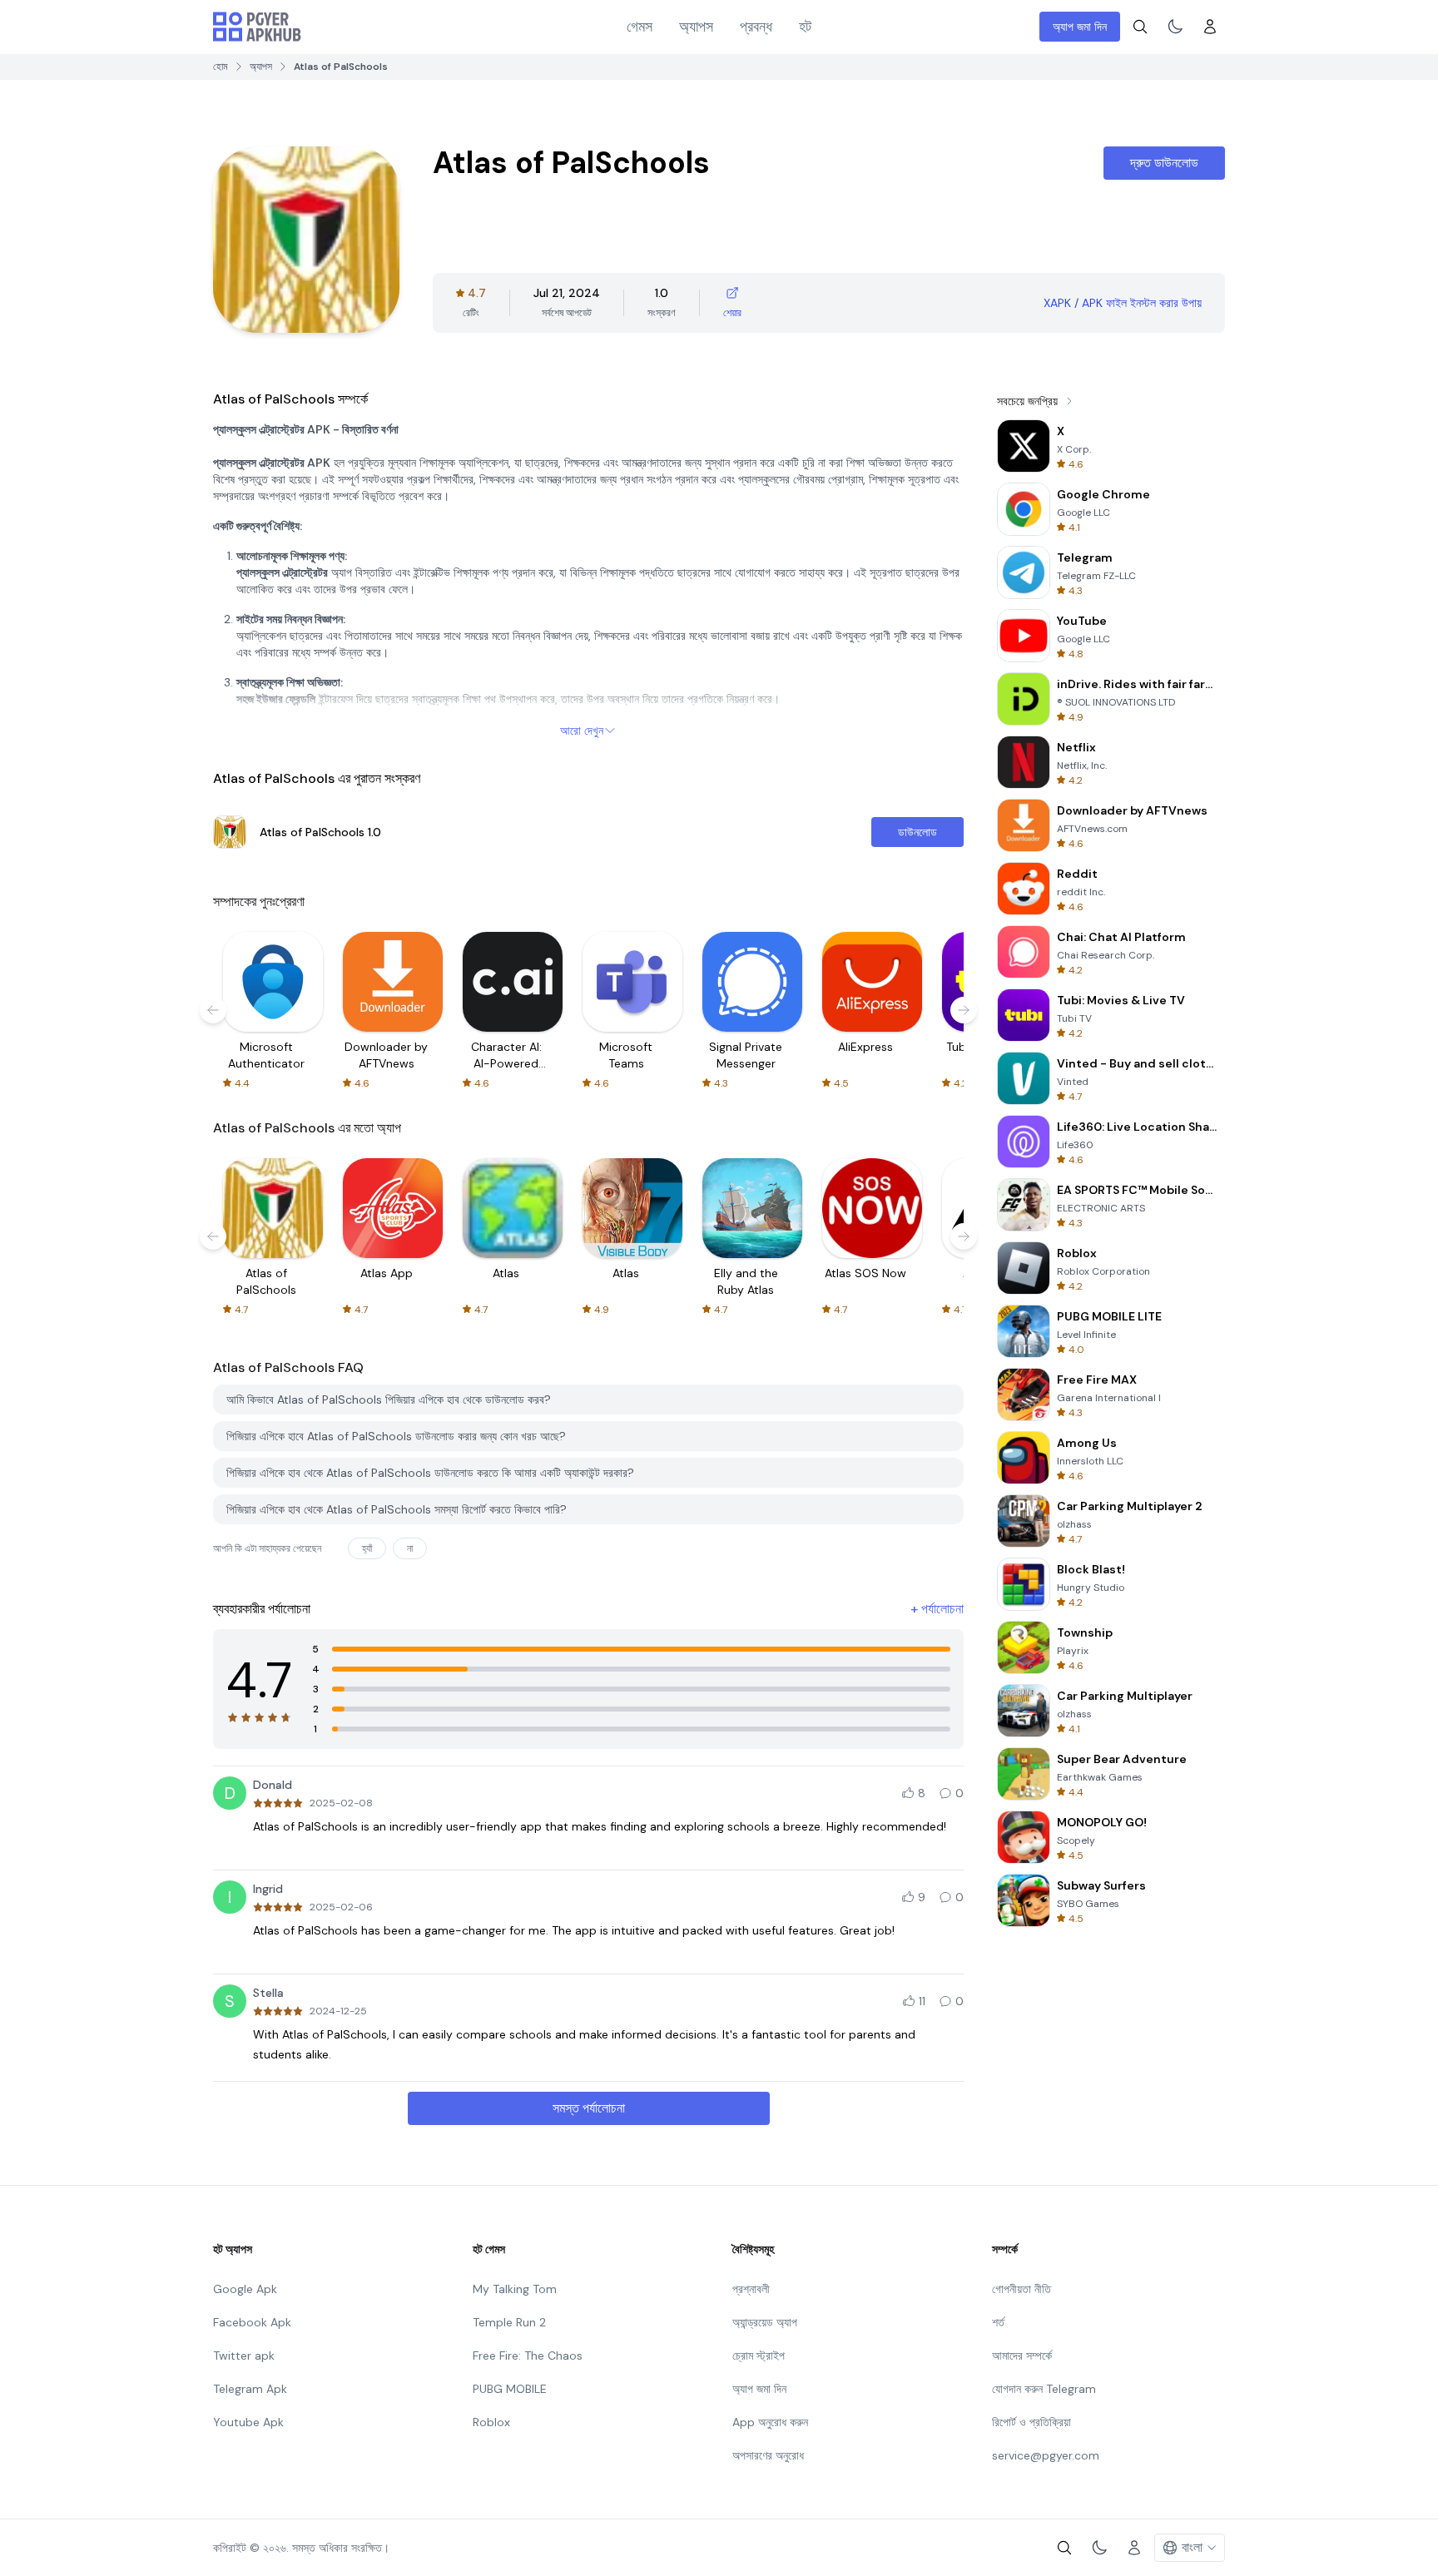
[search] (1140, 27)
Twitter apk (244, 2356)
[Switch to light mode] (1175, 27)
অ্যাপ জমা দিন (1080, 27)
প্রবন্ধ (756, 27)
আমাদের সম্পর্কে (1022, 2356)
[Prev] (213, 1010)
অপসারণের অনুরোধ (768, 2455)
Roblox (491, 2422)
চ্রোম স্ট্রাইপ (759, 2356)
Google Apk (245, 2289)
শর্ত (998, 2322)
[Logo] (257, 27)
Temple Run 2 (509, 2322)
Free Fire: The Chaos (528, 2356)
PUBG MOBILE (510, 2389)
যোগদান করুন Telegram (1044, 2389)
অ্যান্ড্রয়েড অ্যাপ (765, 2322)
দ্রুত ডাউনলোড (1164, 163)
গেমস (640, 27)
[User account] (1210, 27)
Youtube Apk (248, 2422)
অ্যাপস (696, 27)
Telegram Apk (250, 2389)
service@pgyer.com (1046, 2455)
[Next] (964, 1010)
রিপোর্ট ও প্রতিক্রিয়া (1031, 2422)
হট (805, 27)
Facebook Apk (252, 2322)
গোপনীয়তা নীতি (1021, 2289)
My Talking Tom (515, 2289)
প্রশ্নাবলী (751, 2289)
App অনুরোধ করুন (770, 2422)
